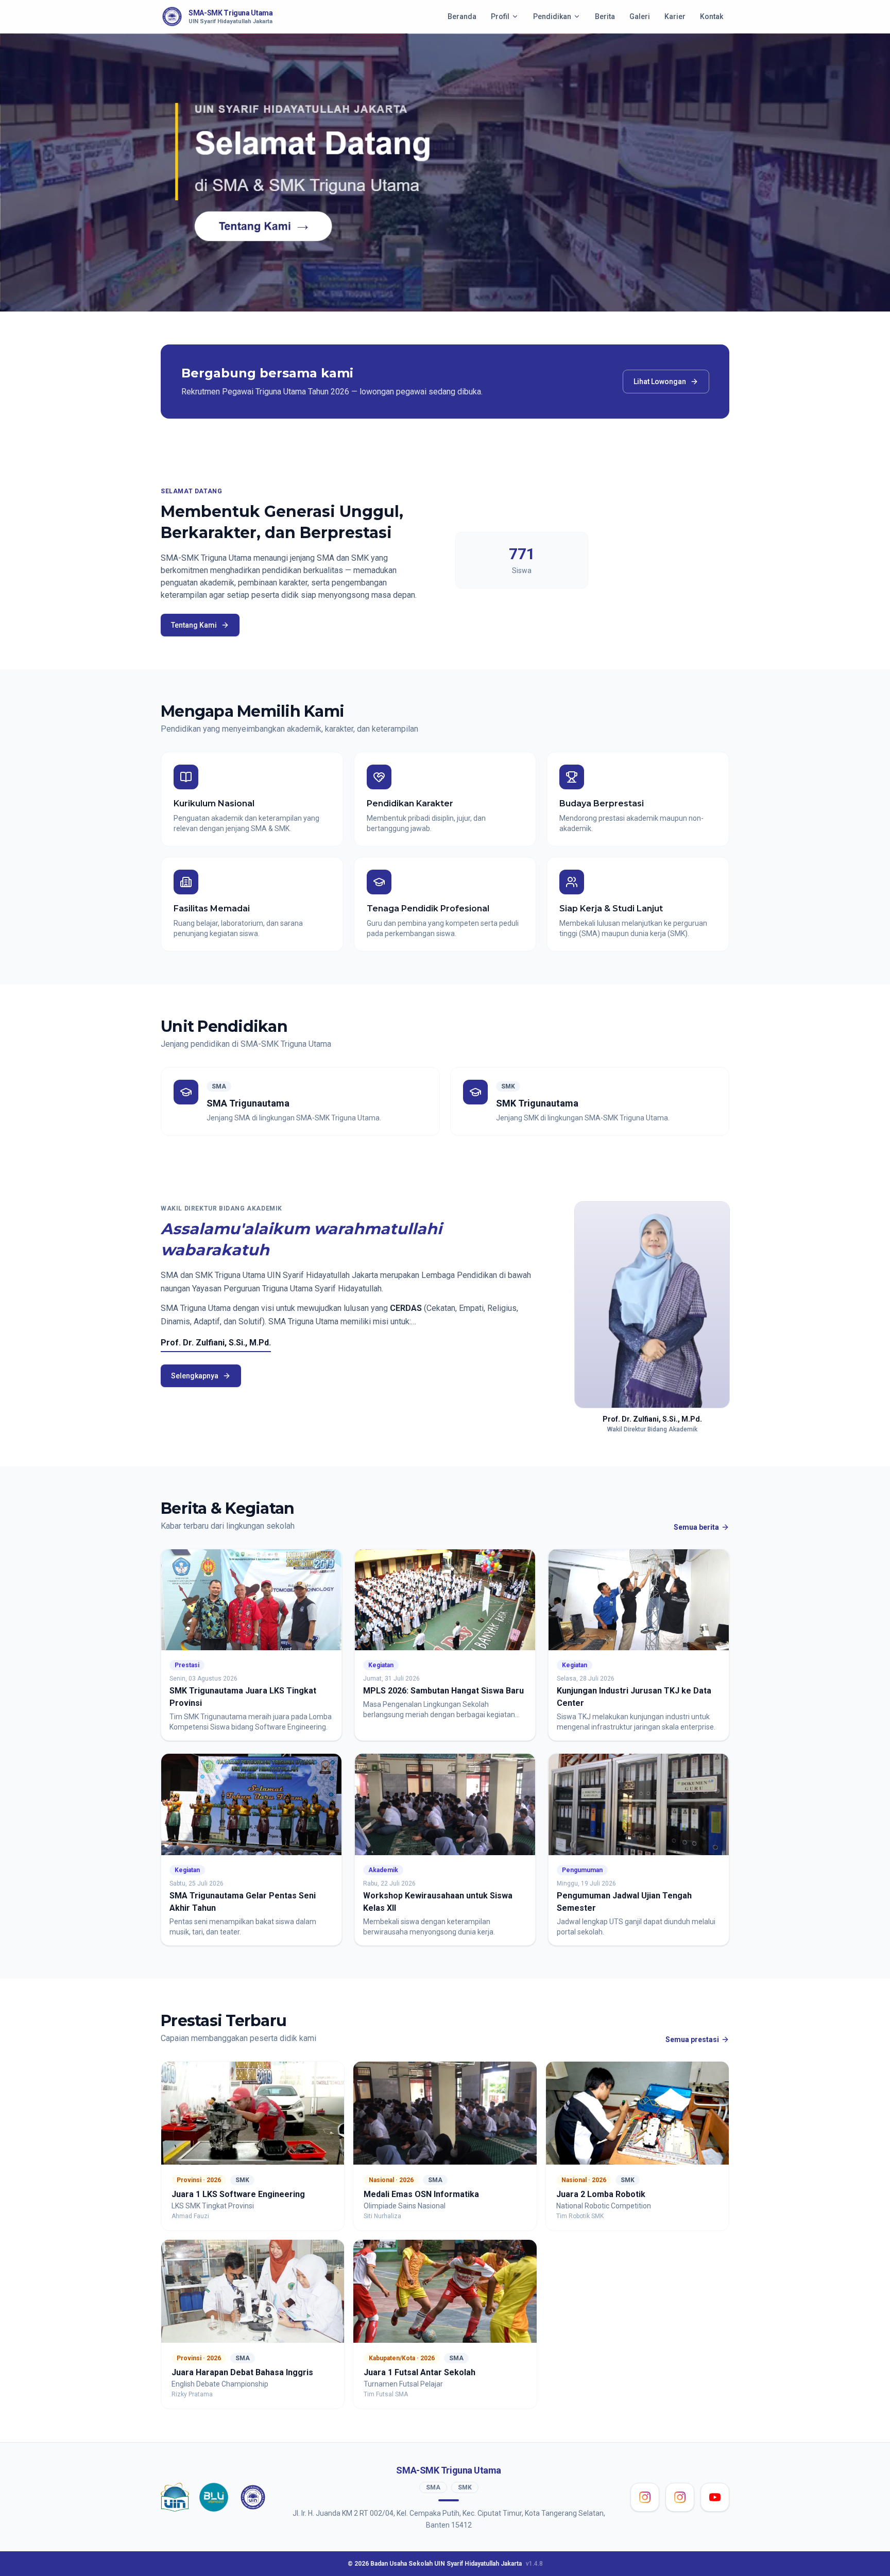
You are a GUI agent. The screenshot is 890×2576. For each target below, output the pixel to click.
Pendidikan (552, 16)
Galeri (640, 16)
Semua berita (696, 1527)
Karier (675, 16)
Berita (605, 16)
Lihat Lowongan (660, 382)
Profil (500, 16)
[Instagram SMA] (645, 2497)
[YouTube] (715, 2497)
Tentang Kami (194, 625)
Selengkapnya (195, 1376)
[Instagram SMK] (680, 2497)
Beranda (462, 16)
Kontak (712, 16)
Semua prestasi (692, 2039)
